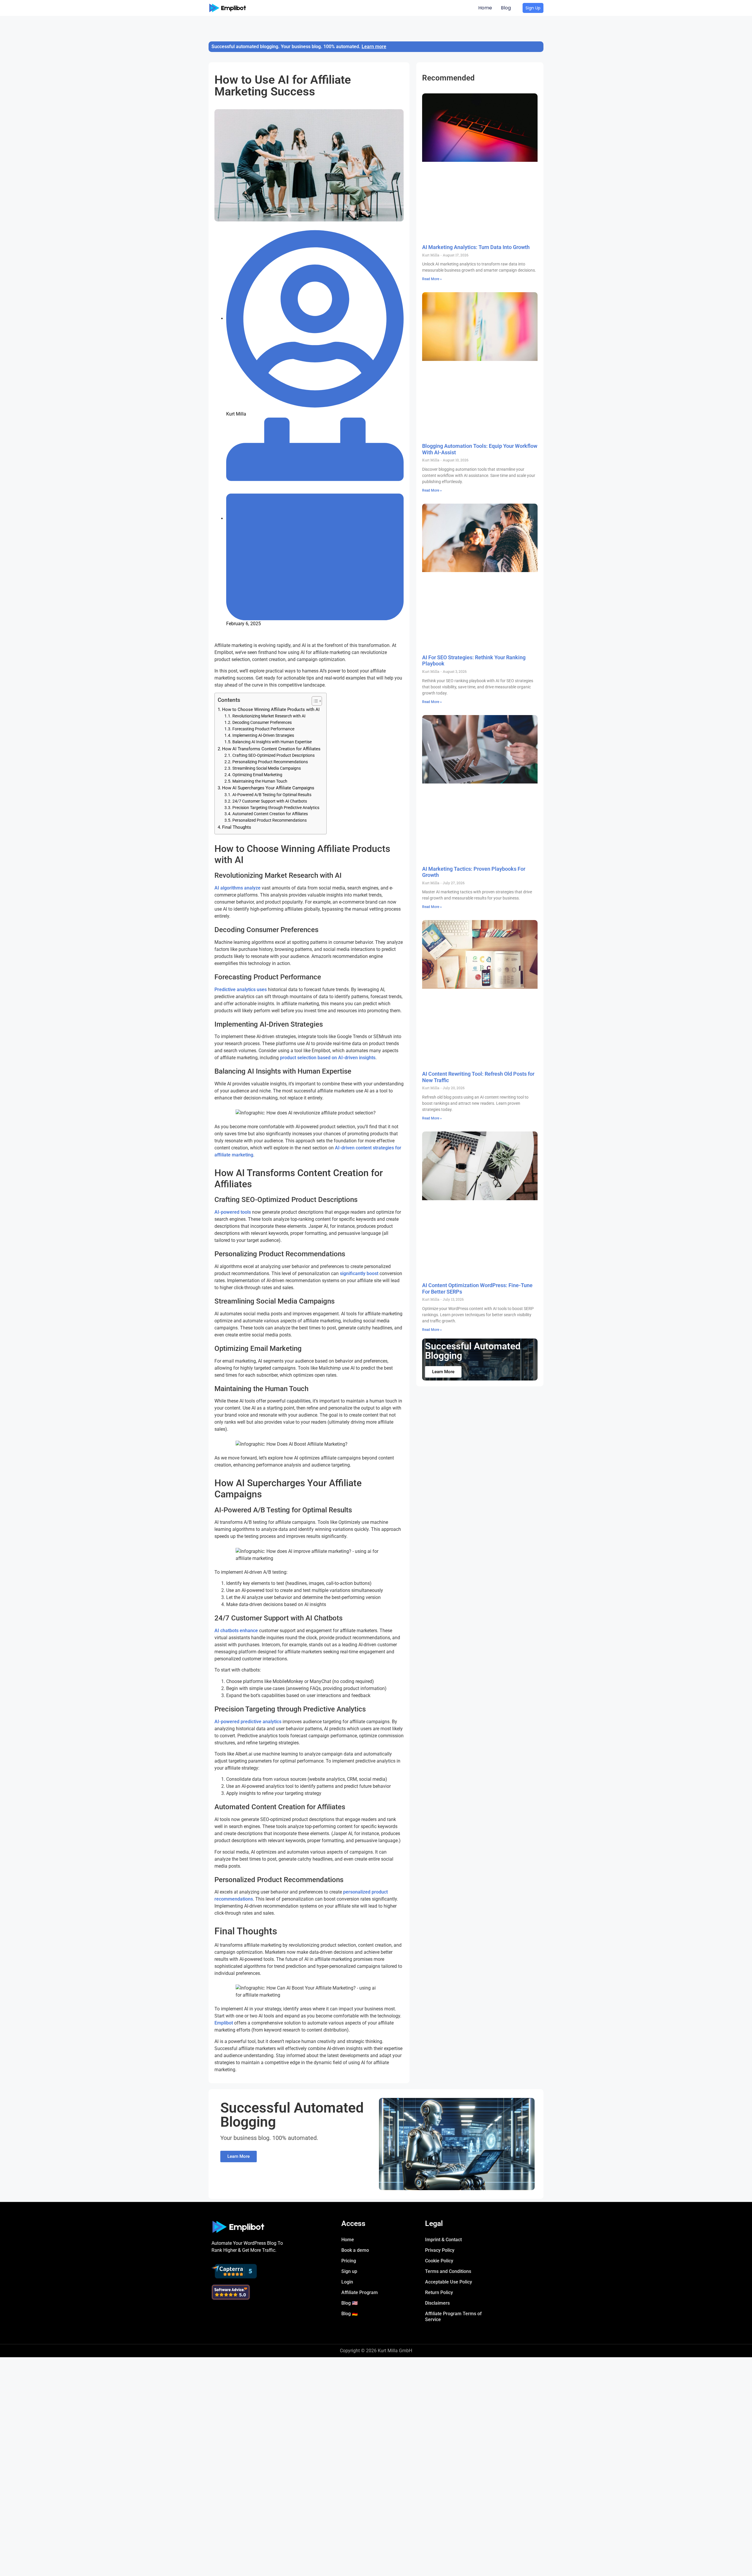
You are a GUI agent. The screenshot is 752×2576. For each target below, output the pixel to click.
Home (485, 8)
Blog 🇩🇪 (350, 2314)
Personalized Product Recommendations (270, 820)
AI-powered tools (233, 1212)
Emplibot (224, 2023)
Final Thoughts (237, 827)
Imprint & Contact (443, 2240)
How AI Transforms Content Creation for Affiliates (271, 749)
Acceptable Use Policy (449, 2282)
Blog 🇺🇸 (350, 2303)
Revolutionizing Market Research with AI (269, 716)
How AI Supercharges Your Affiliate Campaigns (268, 788)
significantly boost (359, 1273)
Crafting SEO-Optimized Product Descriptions (273, 755)
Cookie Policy (439, 2261)
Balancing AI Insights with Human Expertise (272, 742)
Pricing (349, 2261)
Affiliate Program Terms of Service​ (453, 2317)
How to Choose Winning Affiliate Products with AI (271, 709)
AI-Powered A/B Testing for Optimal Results (272, 795)
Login (347, 2282)
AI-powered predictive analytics (248, 1722)
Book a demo (355, 2250)
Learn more (374, 47)
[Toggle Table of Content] (314, 701)
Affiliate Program (360, 2292)
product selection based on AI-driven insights (328, 1058)
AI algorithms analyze (237, 888)
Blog (506, 8)
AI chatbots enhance (236, 1631)
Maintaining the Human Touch (260, 781)
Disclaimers (437, 2303)
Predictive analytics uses (241, 989)
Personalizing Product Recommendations (270, 762)
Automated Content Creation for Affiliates (270, 814)
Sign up (349, 2271)
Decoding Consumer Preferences (262, 722)
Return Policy (439, 2292)
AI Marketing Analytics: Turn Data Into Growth (476, 247)
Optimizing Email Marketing (257, 775)
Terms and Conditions (448, 2271)
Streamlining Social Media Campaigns (267, 768)
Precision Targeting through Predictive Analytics (276, 808)
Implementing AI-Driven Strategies (263, 735)
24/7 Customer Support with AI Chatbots (270, 801)
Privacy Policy (440, 2250)
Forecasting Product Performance (263, 729)
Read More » (432, 279)
